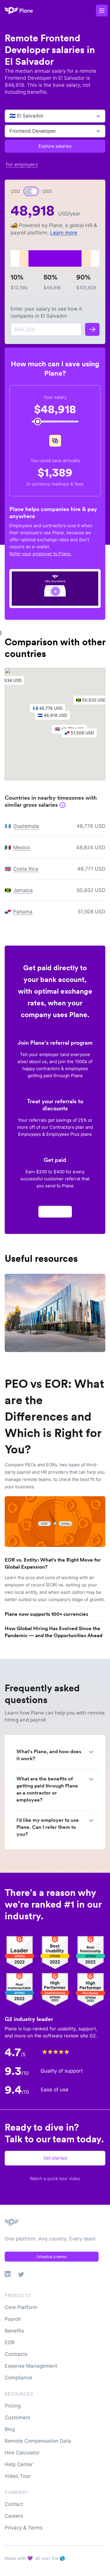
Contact (14, 2504)
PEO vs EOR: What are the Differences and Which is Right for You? (54, 1416)
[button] (55, 717)
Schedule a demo (52, 2257)
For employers (22, 164)
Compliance (18, 2378)
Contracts (16, 2354)
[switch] (31, 191)
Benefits (14, 2331)
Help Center (19, 2464)
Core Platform (21, 2307)
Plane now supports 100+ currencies (46, 1614)
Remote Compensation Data (38, 2441)
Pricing (13, 2406)
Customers (17, 2417)
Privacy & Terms (24, 2528)
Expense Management (31, 2366)
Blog (10, 2429)
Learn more (64, 233)
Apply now (55, 1212)
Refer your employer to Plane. (40, 554)
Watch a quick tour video (55, 2179)
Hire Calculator (22, 2453)
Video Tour (18, 2476)
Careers (14, 2516)
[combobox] (10, 116)
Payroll (13, 2319)
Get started (55, 2158)
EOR (10, 2342)
